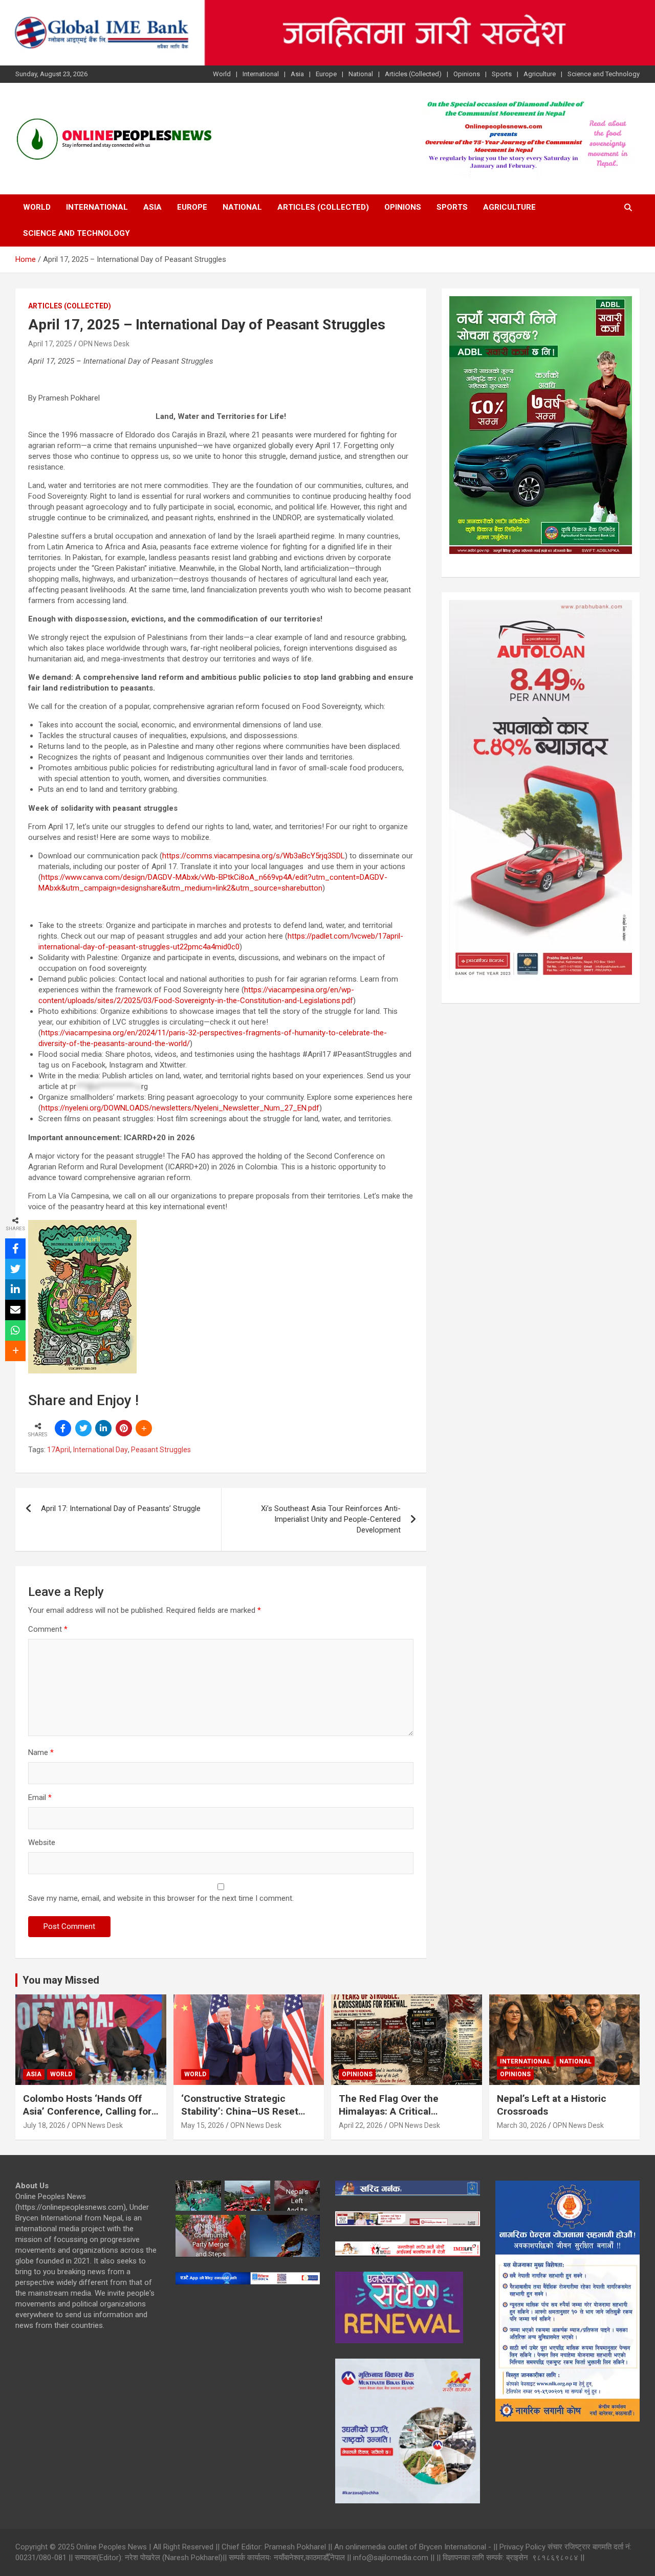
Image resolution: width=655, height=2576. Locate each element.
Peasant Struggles (161, 1450)
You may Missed (61, 1980)
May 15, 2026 (203, 2125)
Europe (326, 74)
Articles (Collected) (413, 74)
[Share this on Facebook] (63, 1428)
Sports (502, 74)
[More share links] (144, 1428)
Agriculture (540, 74)
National (361, 74)
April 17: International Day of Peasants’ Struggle (121, 1508)
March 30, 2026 (522, 2125)
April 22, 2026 (361, 2125)
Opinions (467, 74)
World (222, 74)
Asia (297, 74)
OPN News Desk (104, 344)
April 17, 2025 (50, 344)
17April (59, 1450)
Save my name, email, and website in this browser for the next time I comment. (161, 1898)
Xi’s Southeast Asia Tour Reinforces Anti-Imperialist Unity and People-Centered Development (331, 1519)
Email (40, 1797)
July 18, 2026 (44, 2125)
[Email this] (15, 1310)
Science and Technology (604, 74)
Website (42, 1842)
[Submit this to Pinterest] (124, 1428)
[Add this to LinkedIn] (103, 1428)
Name (41, 1752)
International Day (101, 1450)
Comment (48, 1629)
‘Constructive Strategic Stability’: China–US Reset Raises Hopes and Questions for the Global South (245, 2117)
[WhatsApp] (15, 1330)
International (261, 74)
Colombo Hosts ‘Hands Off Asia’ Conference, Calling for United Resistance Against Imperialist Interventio (87, 2117)
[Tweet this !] (83, 1428)
